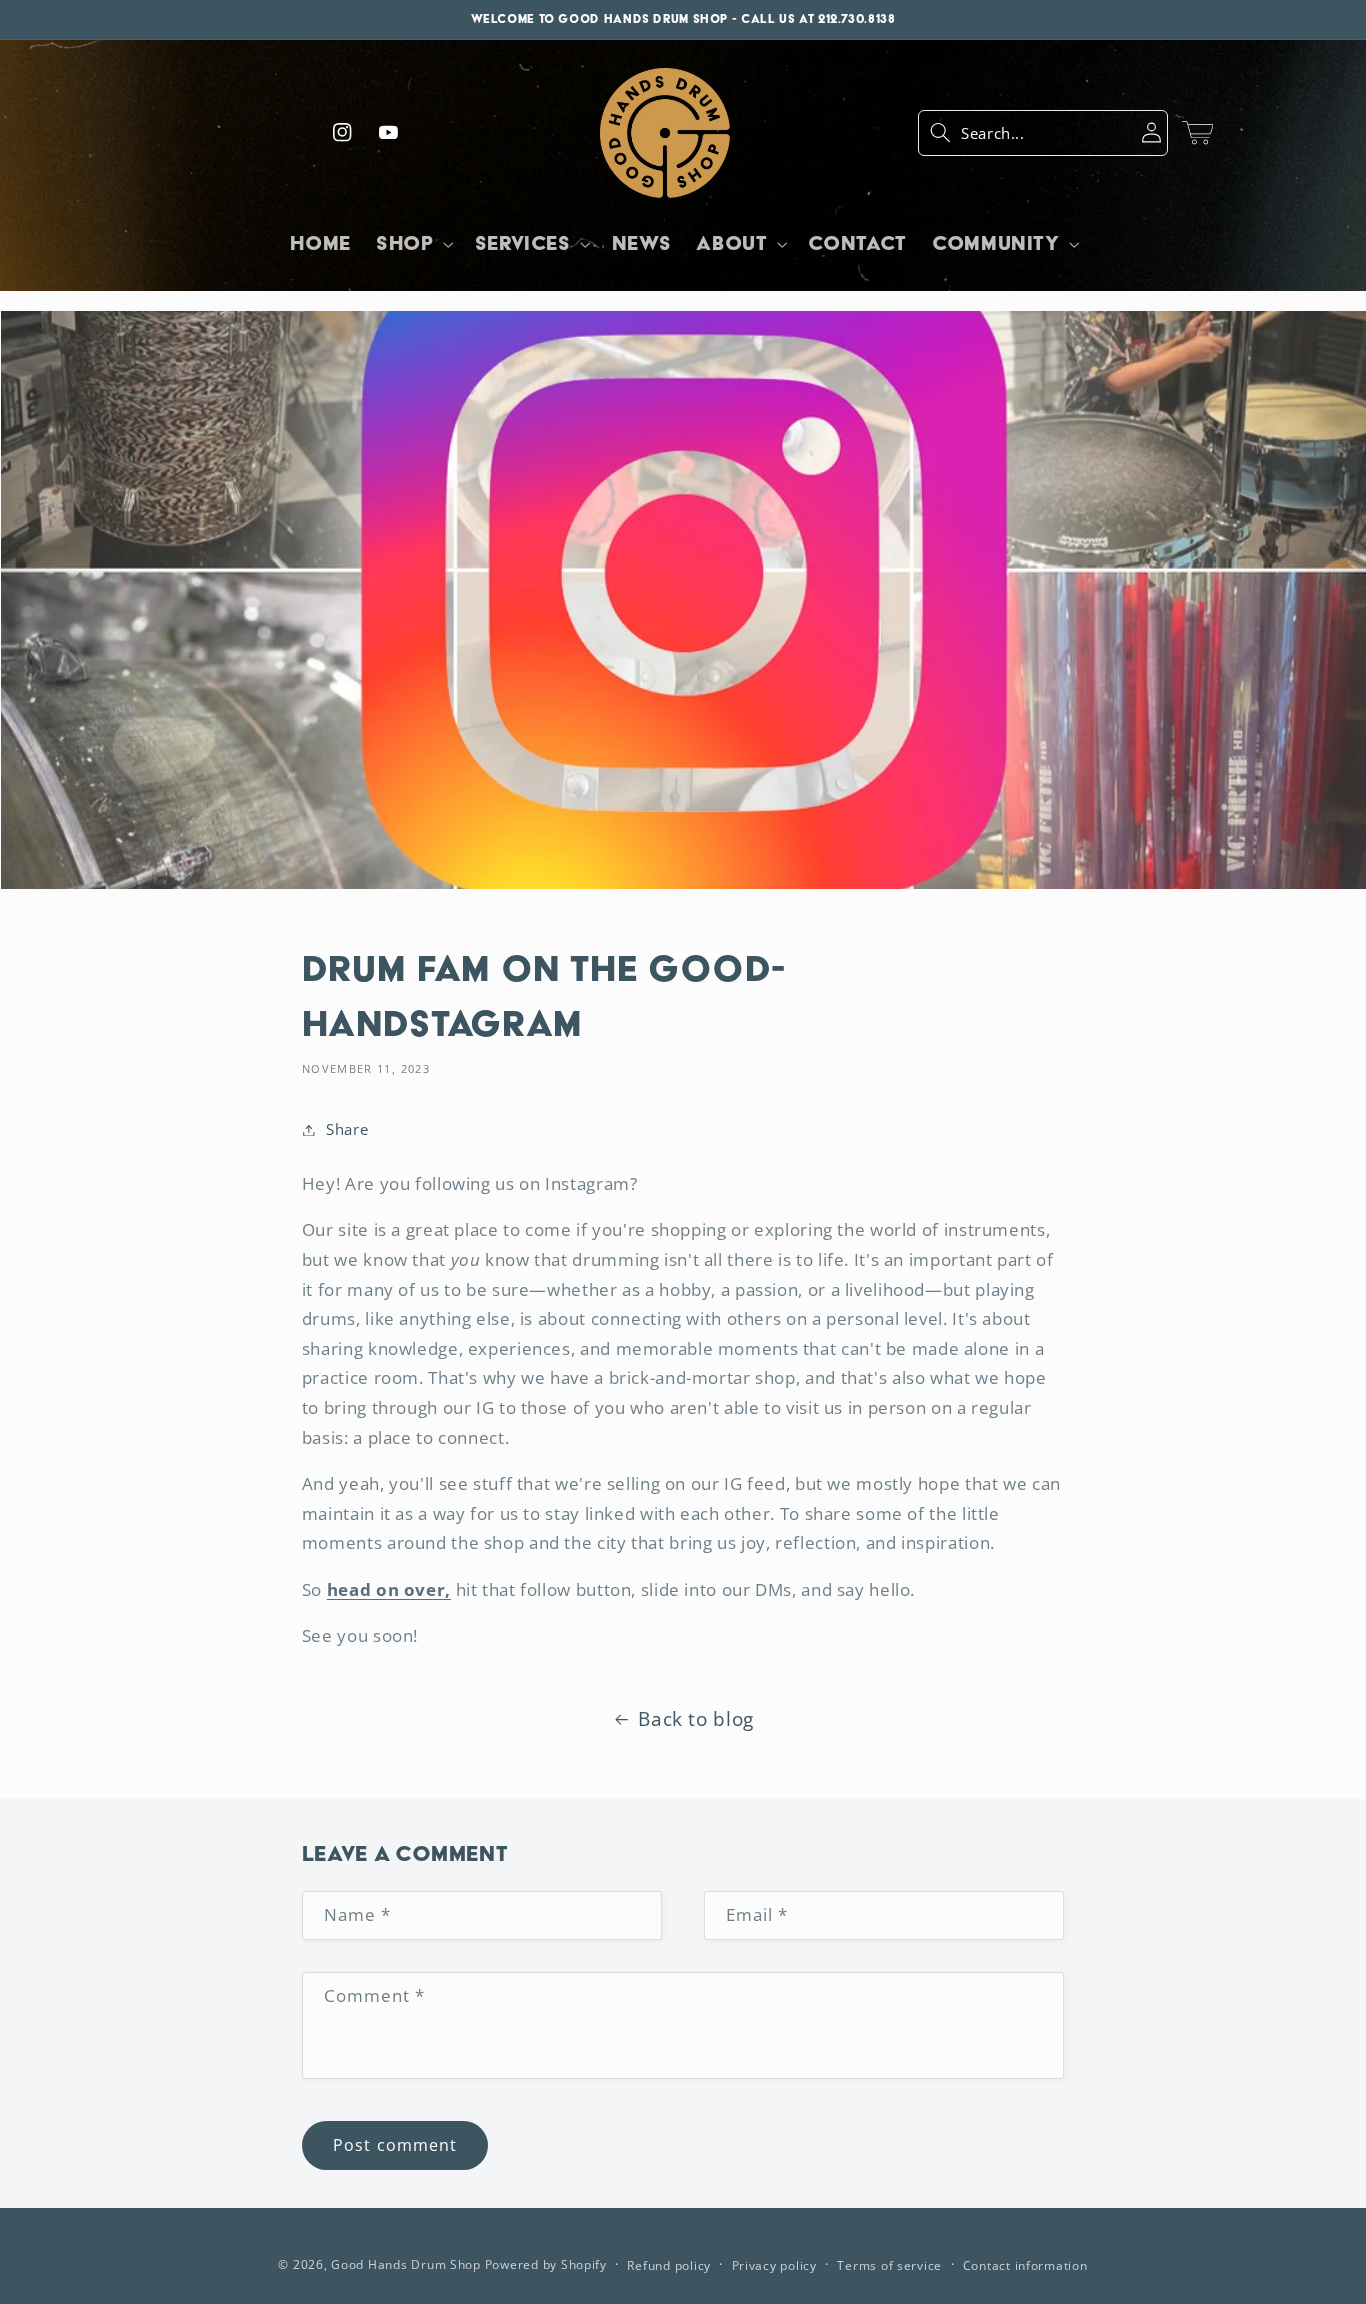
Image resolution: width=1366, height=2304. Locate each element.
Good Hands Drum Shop (406, 2264)
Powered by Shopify (546, 2264)
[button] (1043, 133)
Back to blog (696, 1719)
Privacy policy (774, 2265)
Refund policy (669, 2265)
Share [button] (347, 1129)
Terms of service (889, 2265)
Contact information (1025, 2265)
